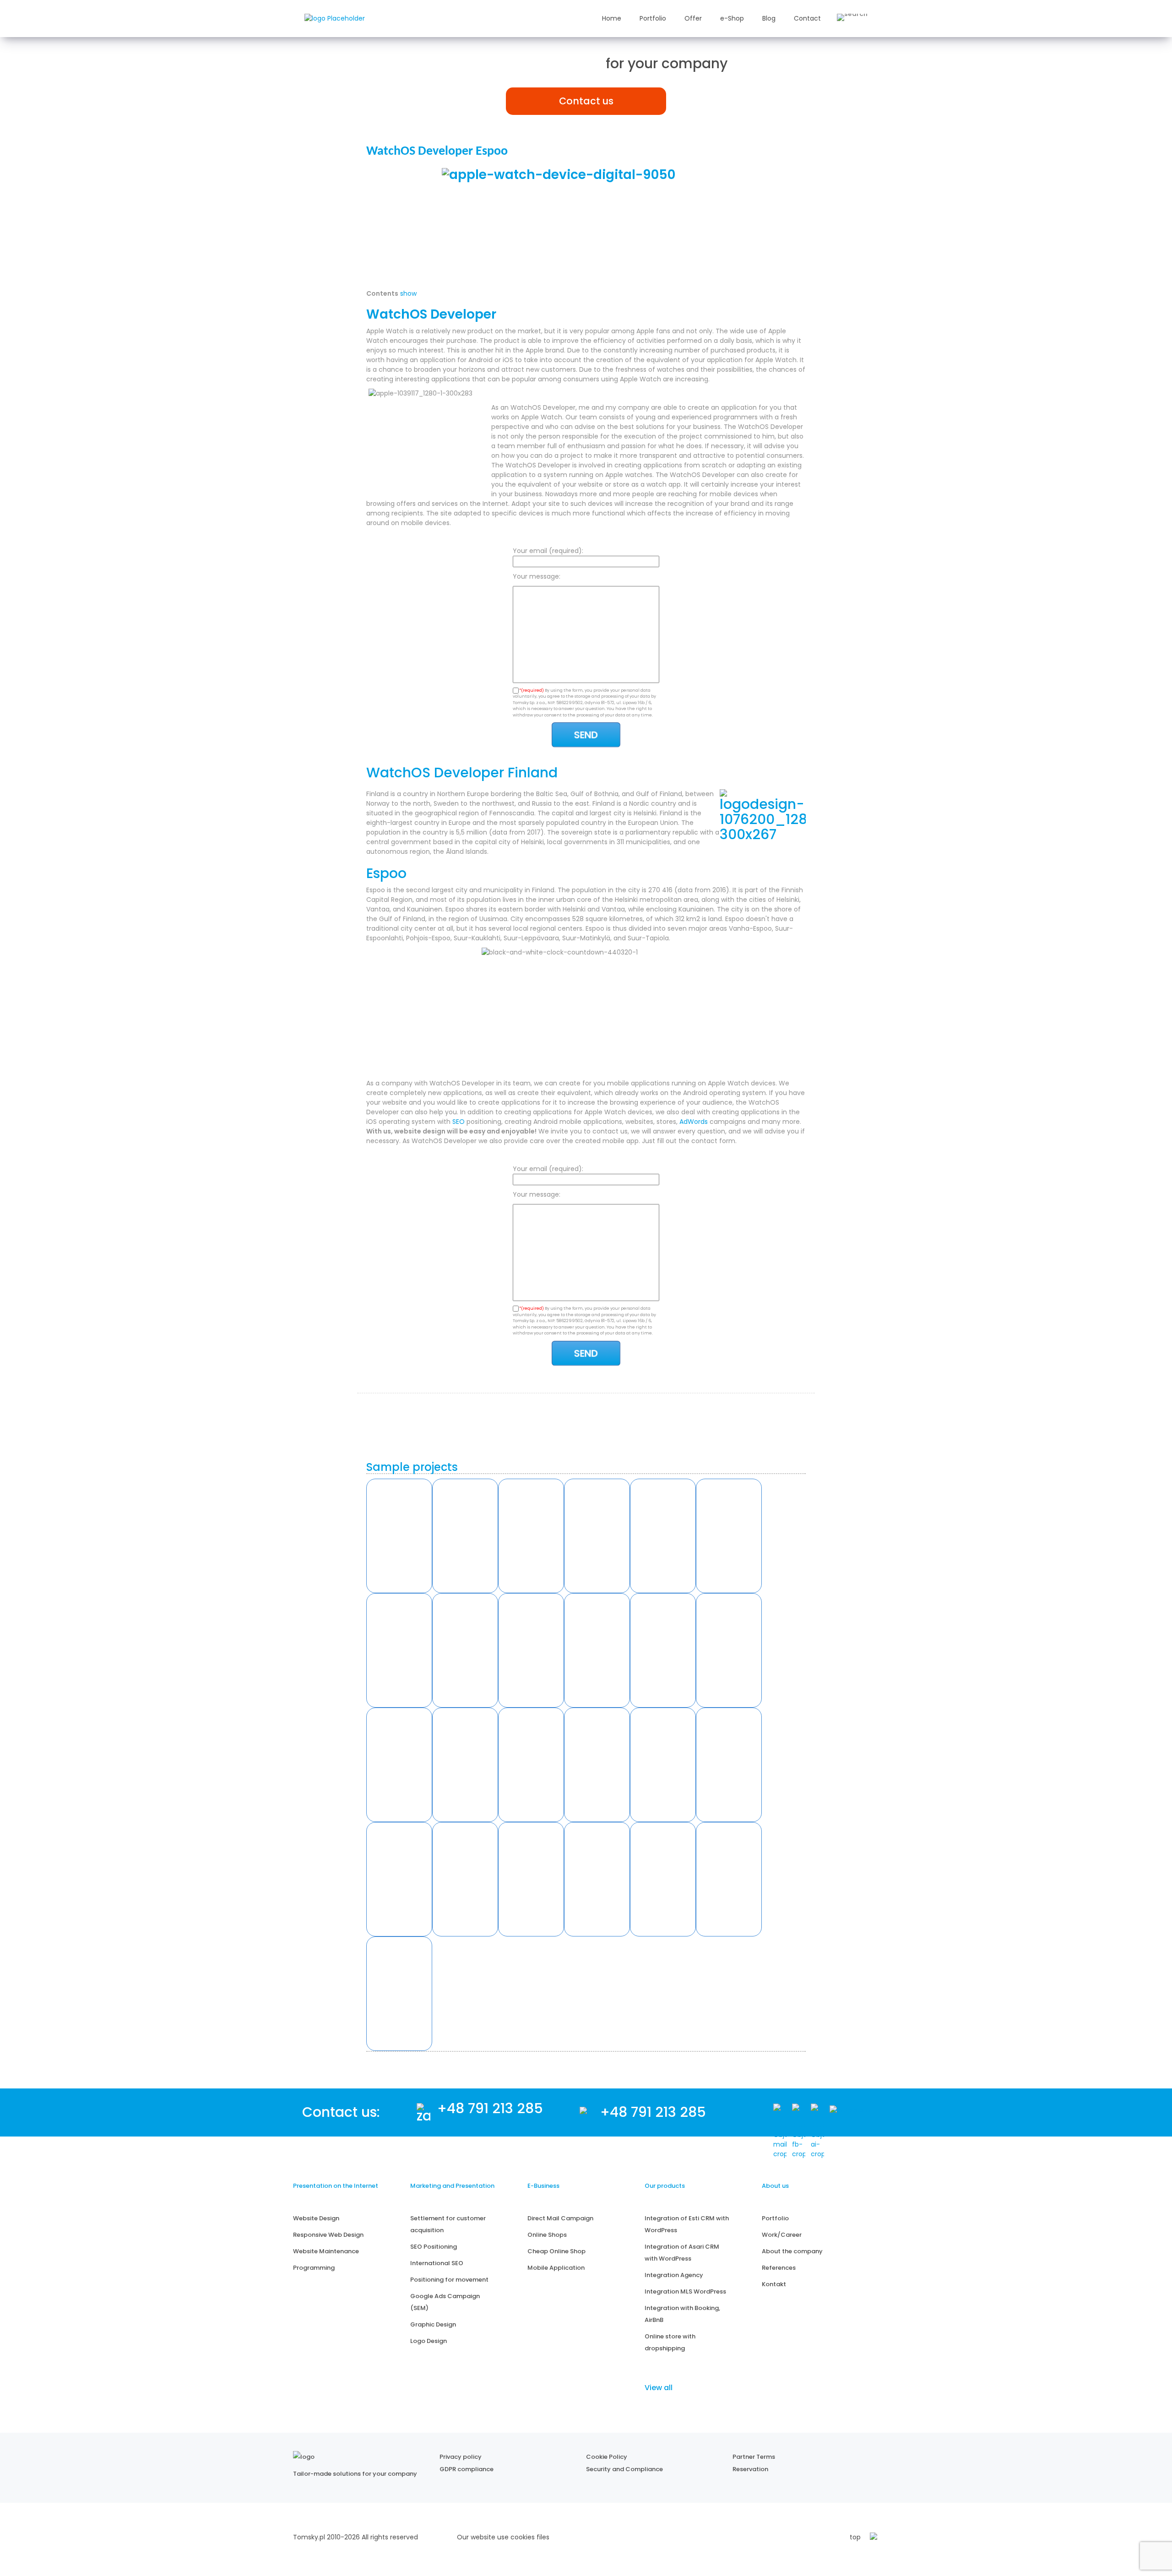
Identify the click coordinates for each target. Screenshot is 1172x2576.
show (408, 293)
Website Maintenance (326, 2251)
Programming (314, 2268)
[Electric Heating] (399, 1536)
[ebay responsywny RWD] (729, 1650)
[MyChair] (465, 1650)
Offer (693, 18)
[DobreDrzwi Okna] (399, 1650)
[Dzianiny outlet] (597, 1650)
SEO (458, 1122)
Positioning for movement (449, 2280)
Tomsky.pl (309, 2537)
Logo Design (429, 2341)
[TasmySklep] (531, 1650)
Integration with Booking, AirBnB (682, 2314)
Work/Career (782, 2235)
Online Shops (547, 2235)
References (779, 2268)
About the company (792, 2251)
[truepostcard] (531, 1765)
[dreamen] (465, 1879)
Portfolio (653, 18)
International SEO (437, 2263)
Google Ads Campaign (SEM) (445, 2302)
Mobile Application (556, 2268)
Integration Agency (674, 2275)
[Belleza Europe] (597, 1536)
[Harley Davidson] (465, 1536)
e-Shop (732, 18)
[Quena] (663, 1536)
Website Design (316, 2218)
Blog (769, 18)
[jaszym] (531, 1879)
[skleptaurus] (663, 1765)
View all (659, 2388)
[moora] (729, 1765)
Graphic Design (433, 2324)
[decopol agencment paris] (465, 1765)
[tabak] (399, 1765)
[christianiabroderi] (663, 1879)
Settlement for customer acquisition (448, 2224)
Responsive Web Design (328, 2235)
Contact (807, 18)
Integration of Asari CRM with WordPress (682, 2253)
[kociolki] (399, 1879)
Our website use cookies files (503, 2537)
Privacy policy (461, 2457)
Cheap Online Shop (556, 2251)
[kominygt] (399, 1994)
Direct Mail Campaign (560, 2218)
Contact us (586, 101)
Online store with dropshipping (670, 2342)
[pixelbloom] (729, 1879)
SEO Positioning (434, 2247)
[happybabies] (597, 1879)
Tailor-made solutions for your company (355, 2474)
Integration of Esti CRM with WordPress (687, 2224)
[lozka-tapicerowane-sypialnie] (597, 1765)
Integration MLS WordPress (685, 2291)
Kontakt (774, 2284)
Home (612, 18)
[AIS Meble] (531, 1536)
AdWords (694, 1122)
